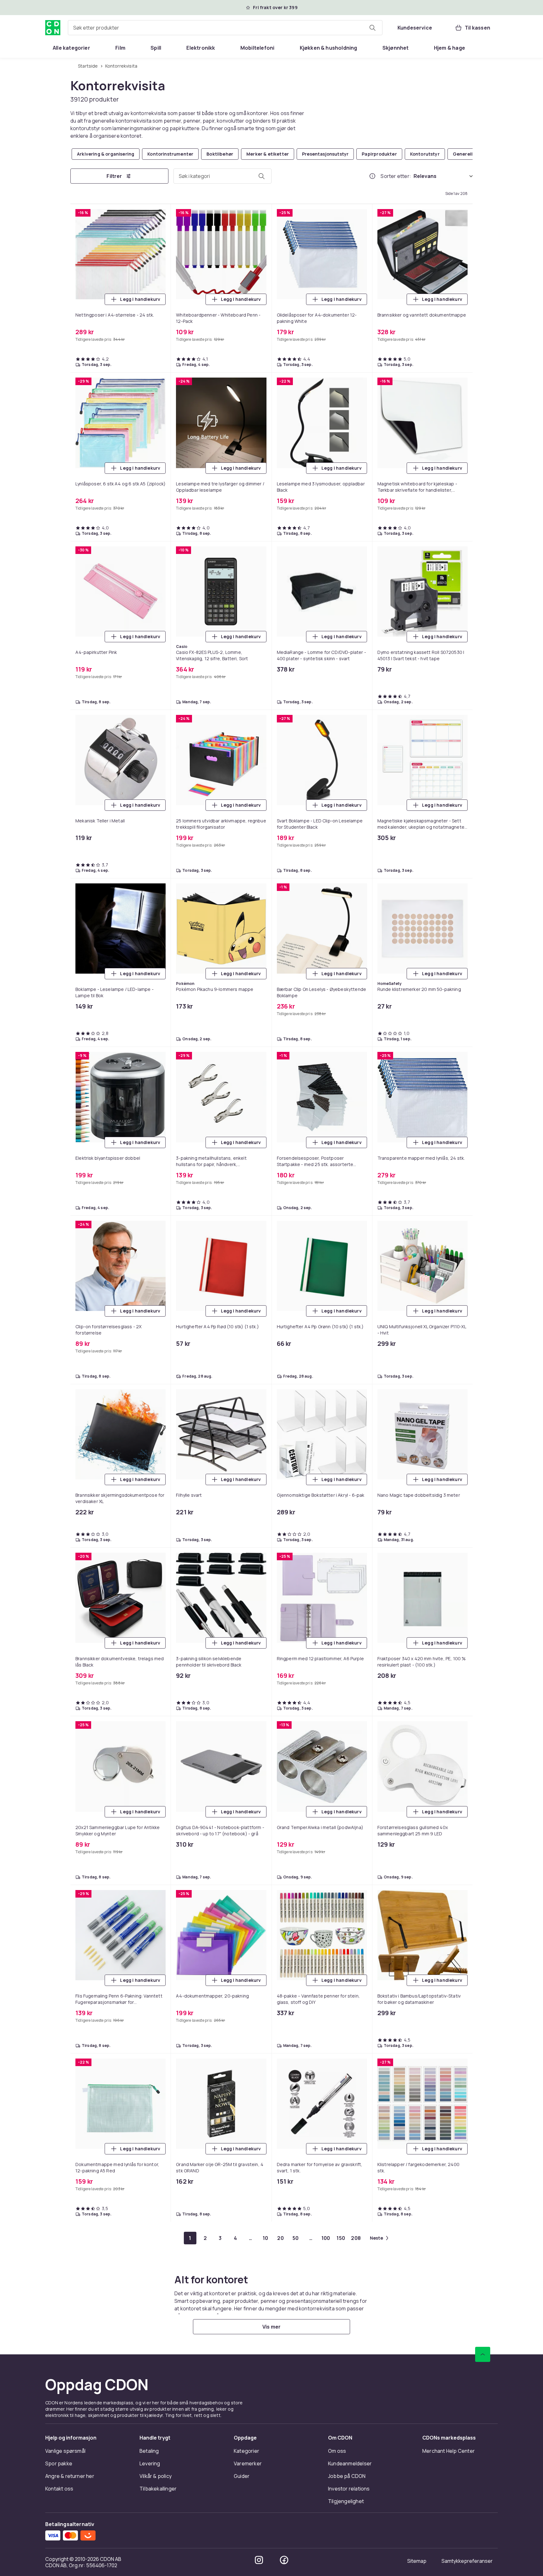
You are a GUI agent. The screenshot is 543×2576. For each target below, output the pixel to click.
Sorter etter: (396, 176)
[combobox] (225, 28)
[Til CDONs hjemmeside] (53, 28)
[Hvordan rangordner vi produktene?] (372, 176)
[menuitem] (71, 48)
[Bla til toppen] (483, 2354)
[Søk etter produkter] (372, 28)
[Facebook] (284, 2560)
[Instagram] (259, 2560)
